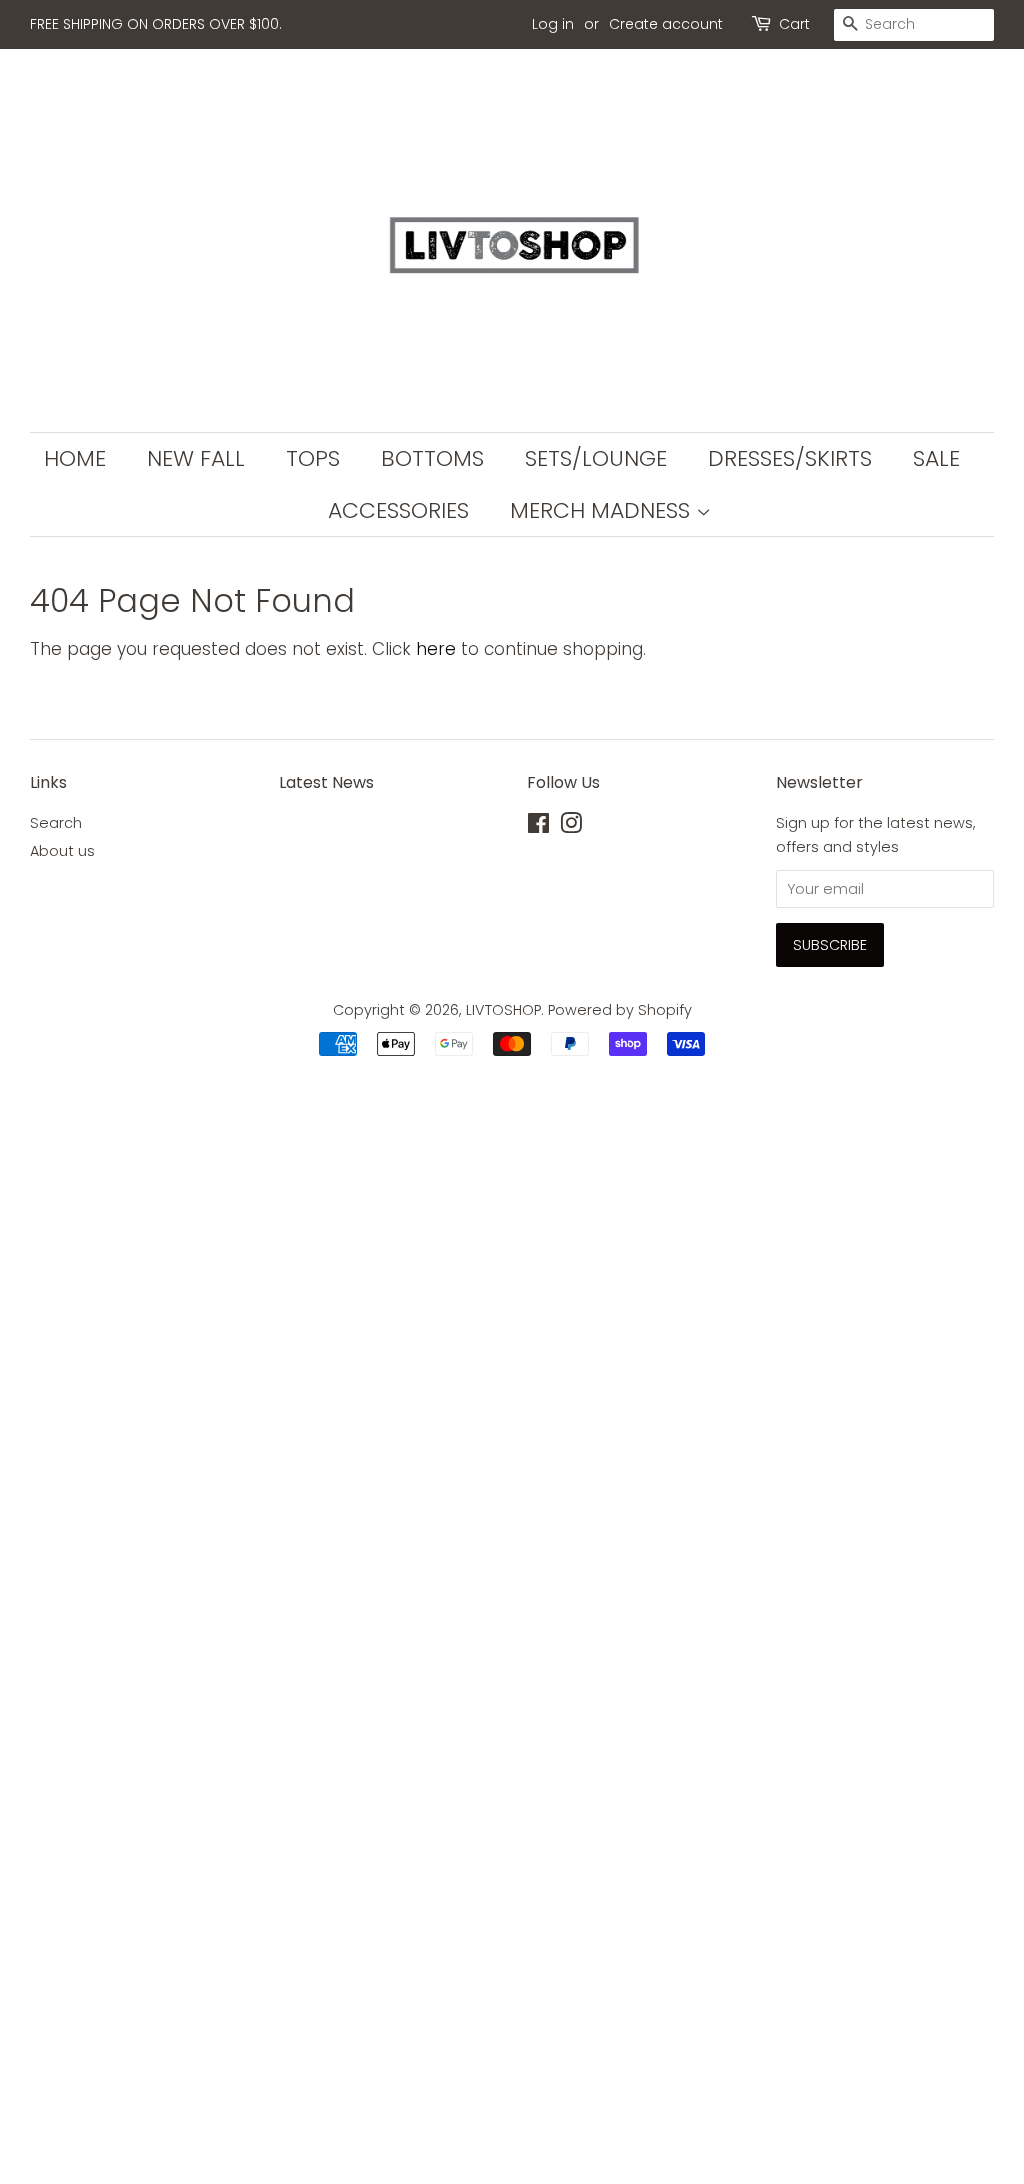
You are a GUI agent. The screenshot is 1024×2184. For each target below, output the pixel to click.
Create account (666, 24)
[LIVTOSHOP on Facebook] (538, 827)
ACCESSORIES (398, 510)
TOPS (313, 458)
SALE (936, 458)
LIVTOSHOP (503, 1010)
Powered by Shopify (620, 1010)
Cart (794, 24)
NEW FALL (196, 458)
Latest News (326, 782)
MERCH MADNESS (603, 510)
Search (56, 823)
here (436, 649)
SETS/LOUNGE (596, 458)
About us (62, 851)
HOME (75, 458)
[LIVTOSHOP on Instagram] (571, 827)
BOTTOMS (432, 458)
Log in (553, 24)
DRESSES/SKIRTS (790, 458)
